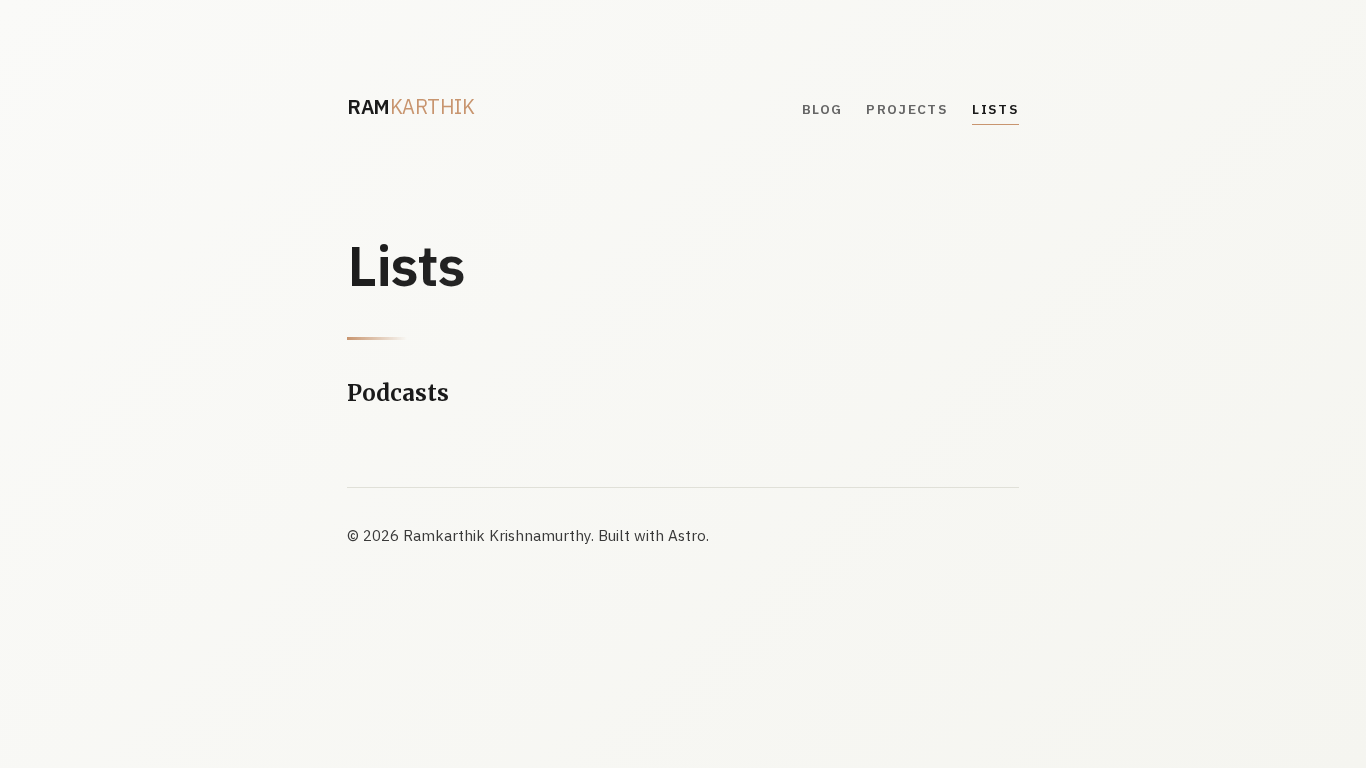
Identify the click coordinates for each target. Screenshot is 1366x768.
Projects (907, 109)
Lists (995, 109)
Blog (822, 109)
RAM (410, 106)
